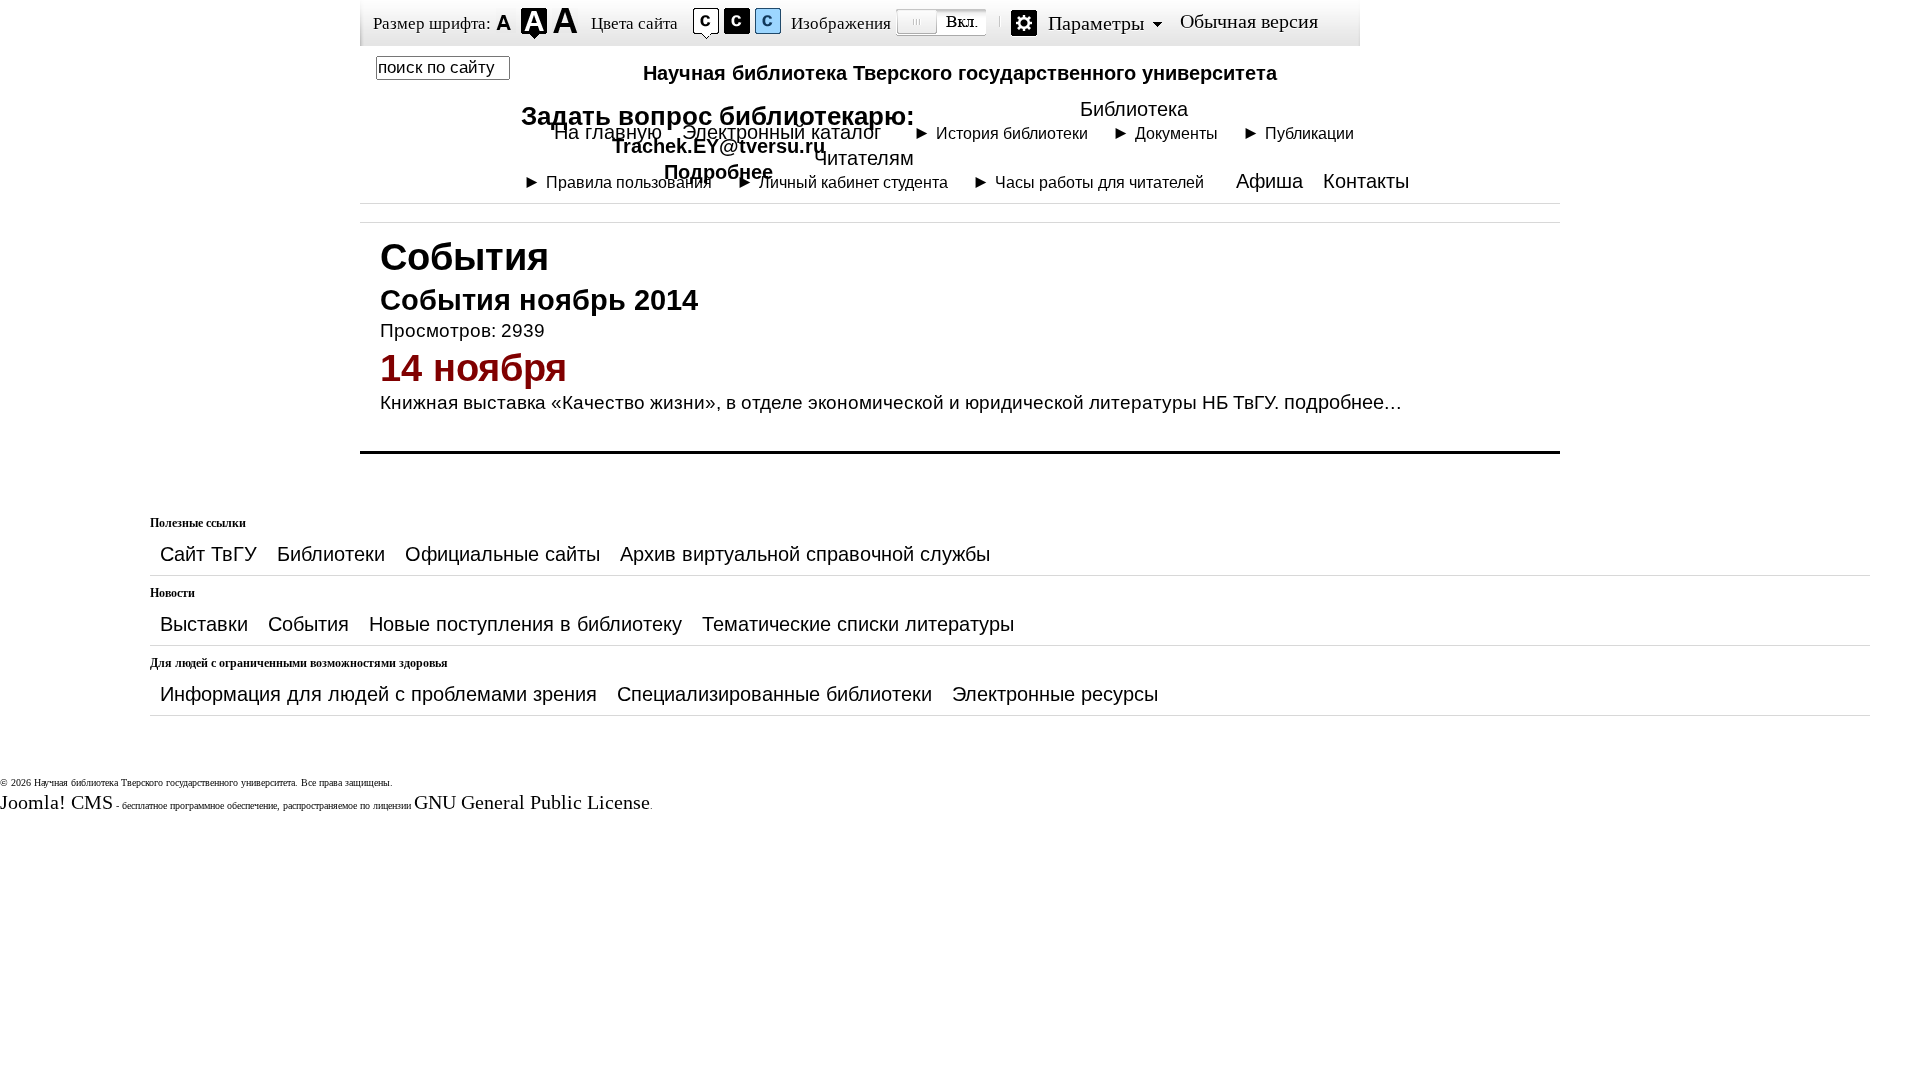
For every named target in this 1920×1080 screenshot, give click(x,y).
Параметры (1096, 23)
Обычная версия (1249, 21)
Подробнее (718, 172)
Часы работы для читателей (1099, 182)
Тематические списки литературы (858, 624)
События (308, 624)
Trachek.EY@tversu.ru (718, 146)
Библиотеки (331, 554)
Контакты (1366, 181)
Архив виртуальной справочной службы (805, 554)
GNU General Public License (532, 802)
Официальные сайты (502, 554)
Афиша (1269, 181)
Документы (1176, 133)
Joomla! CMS (56, 802)
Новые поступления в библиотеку (525, 624)
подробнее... (1343, 402)
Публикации (1309, 133)
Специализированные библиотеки (774, 694)
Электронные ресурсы (1055, 694)
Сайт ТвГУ (208, 554)
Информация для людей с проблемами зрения (378, 694)
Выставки (204, 624)
